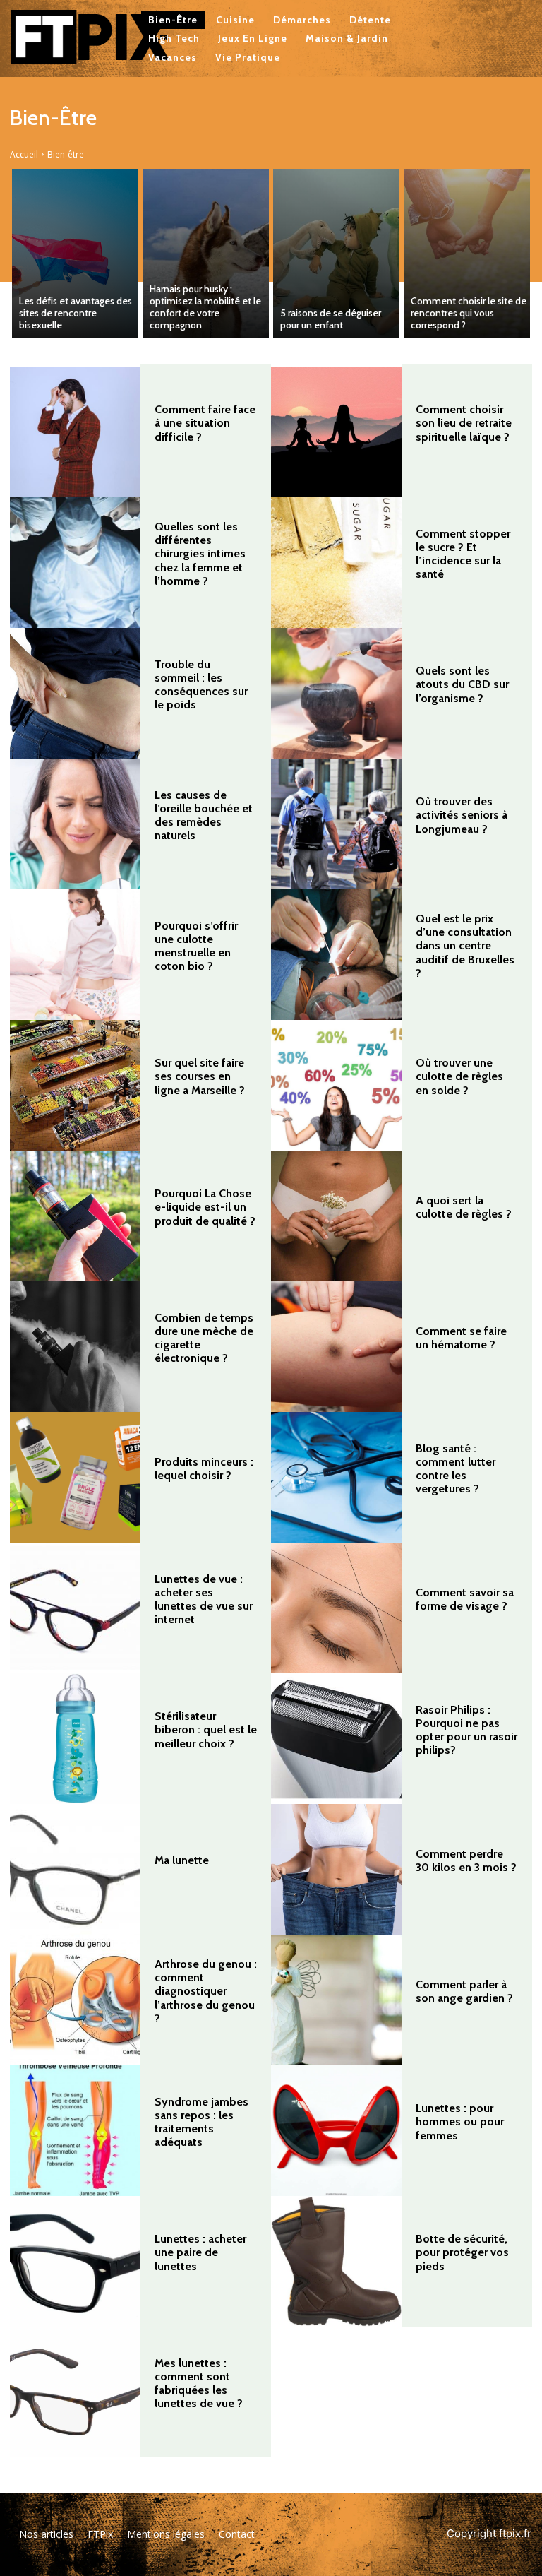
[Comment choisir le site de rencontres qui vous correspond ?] (467, 254)
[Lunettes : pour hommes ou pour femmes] (336, 2131)
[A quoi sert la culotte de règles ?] (336, 1216)
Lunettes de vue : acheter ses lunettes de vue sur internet (204, 1599)
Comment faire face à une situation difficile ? (205, 423)
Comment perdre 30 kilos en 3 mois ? (466, 1860)
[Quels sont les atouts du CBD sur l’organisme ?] (336, 693)
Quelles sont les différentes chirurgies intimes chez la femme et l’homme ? (200, 554)
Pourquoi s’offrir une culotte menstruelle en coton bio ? (196, 946)
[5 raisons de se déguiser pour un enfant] (336, 254)
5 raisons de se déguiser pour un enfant (331, 319)
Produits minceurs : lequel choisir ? (204, 1468)
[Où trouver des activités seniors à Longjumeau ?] (336, 824)
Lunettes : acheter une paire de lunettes (200, 2252)
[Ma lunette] (75, 1869)
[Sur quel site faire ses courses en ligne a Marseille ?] (75, 1085)
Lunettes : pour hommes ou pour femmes (460, 2121)
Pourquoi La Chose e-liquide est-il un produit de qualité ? (205, 1207)
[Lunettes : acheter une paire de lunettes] (75, 2261)
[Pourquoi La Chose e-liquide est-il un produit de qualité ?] (75, 1216)
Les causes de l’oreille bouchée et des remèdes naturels (204, 815)
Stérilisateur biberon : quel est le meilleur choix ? (206, 1729)
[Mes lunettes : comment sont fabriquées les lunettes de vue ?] (75, 2392)
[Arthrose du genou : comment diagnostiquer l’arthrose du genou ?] (75, 2000)
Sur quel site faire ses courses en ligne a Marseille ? (200, 1076)
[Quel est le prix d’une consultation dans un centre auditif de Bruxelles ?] (336, 955)
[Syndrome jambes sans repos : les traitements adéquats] (75, 2131)
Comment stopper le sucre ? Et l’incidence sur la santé (463, 554)
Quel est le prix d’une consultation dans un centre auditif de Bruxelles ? (465, 946)
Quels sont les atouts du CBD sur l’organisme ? (462, 684)
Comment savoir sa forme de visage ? (465, 1599)
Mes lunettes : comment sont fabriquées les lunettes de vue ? (199, 2384)
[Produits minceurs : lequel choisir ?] (75, 1477)
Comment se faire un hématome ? (461, 1338)
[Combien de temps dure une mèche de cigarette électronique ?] (75, 1347)
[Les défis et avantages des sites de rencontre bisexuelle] (75, 254)
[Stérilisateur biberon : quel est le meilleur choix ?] (75, 1739)
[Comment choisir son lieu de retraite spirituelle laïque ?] (336, 432)
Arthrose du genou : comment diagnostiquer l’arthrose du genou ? (206, 1991)
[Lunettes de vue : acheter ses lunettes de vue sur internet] (75, 1608)
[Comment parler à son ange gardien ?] (336, 2000)
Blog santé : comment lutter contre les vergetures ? (456, 1469)
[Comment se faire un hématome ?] (336, 1347)
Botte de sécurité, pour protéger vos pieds (462, 2252)
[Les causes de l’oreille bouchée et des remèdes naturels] (75, 824)
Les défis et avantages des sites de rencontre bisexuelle (76, 313)
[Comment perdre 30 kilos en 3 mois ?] (336, 1869)
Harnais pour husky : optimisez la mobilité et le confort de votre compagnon (205, 307)
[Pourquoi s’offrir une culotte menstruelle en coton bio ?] (75, 955)
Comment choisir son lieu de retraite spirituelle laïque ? (464, 423)
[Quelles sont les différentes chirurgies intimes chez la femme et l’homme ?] (75, 563)
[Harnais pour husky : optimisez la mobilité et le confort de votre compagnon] (206, 254)
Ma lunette (182, 1860)
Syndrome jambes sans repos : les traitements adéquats (201, 2122)
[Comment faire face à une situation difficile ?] (75, 432)
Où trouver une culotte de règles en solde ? (459, 1076)
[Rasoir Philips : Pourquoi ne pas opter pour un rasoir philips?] (336, 1739)
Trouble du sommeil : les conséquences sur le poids (201, 685)
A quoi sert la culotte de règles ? (464, 1207)
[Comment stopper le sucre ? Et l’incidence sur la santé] (336, 563)
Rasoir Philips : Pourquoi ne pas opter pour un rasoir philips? (466, 1730)
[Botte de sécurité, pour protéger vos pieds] (336, 2261)
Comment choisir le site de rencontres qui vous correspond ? (469, 313)
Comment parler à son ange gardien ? (464, 1991)
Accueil (24, 154)
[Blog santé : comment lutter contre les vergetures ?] (336, 1477)
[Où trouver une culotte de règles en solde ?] (336, 1085)
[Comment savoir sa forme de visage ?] (336, 1608)
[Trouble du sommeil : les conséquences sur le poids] (75, 693)
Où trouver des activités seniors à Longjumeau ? (462, 815)
